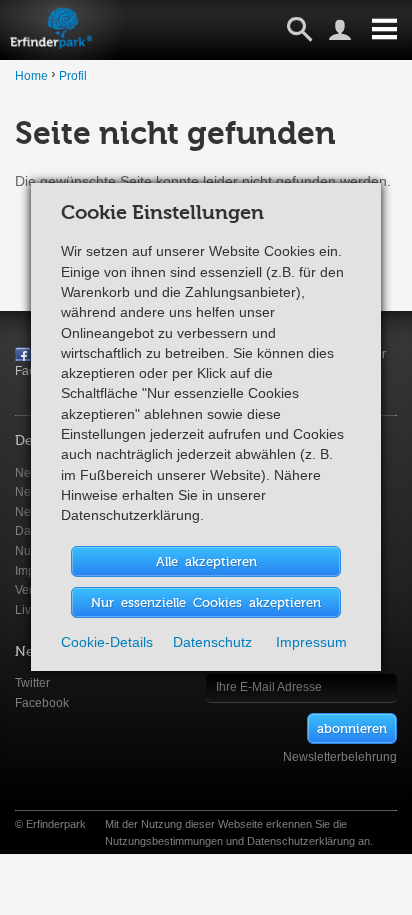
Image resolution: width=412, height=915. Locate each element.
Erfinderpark (56, 824)
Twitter (32, 683)
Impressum (311, 642)
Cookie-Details (107, 642)
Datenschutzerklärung (301, 841)
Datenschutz (212, 642)
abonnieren (352, 727)
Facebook (42, 703)
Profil (73, 76)
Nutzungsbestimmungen (164, 841)
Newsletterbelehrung (340, 757)
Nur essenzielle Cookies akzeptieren (206, 601)
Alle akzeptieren (206, 560)
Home (31, 76)
